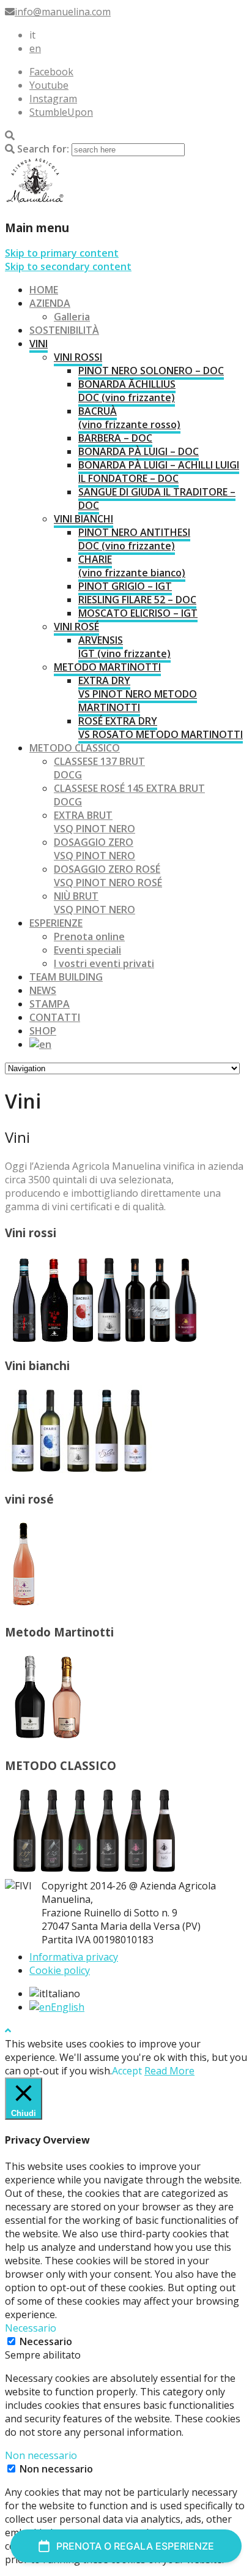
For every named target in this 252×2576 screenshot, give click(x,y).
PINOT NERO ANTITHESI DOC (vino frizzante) (134, 539)
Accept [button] (127, 2071)
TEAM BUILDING (66, 977)
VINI (39, 344)
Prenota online (89, 936)
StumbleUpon (61, 112)
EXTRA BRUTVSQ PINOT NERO (94, 822)
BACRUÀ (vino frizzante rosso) (129, 418)
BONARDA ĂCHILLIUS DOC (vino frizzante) (127, 391)
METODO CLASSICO (75, 748)
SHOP (43, 1031)
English (68, 2007)
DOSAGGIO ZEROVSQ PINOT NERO (94, 849)
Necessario (46, 2341)
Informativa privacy (74, 1957)
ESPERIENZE (56, 923)
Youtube (49, 85)
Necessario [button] (31, 2328)
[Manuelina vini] (35, 201)
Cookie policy (60, 1970)
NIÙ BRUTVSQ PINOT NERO (94, 903)
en (35, 48)
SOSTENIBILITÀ (64, 330)
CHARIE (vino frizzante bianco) (132, 566)
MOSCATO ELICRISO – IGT (138, 613)
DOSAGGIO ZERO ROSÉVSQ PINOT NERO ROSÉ (108, 876)
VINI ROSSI (78, 357)
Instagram (53, 99)
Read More (169, 2071)
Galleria (72, 317)
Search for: (43, 149)
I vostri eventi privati (104, 963)
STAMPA (50, 1004)
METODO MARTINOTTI (107, 667)
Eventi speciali (87, 950)
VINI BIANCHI (83, 519)
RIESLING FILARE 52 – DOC (137, 600)
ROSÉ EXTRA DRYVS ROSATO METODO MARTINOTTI (161, 728)
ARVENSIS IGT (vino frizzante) (124, 647)
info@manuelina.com (63, 12)
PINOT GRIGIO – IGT (125, 586)
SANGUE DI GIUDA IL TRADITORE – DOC (157, 499)
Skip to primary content (62, 253)
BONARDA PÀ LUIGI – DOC (139, 451)
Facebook (51, 72)
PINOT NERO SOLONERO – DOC (151, 371)
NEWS (43, 990)
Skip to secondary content (68, 266)
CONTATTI (55, 1017)
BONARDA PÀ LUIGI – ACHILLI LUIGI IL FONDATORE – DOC (159, 472)
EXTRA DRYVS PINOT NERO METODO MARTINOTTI (138, 694)
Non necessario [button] (41, 2455)
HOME (44, 290)
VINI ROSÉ (76, 627)
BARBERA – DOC (115, 438)
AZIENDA (50, 303)
